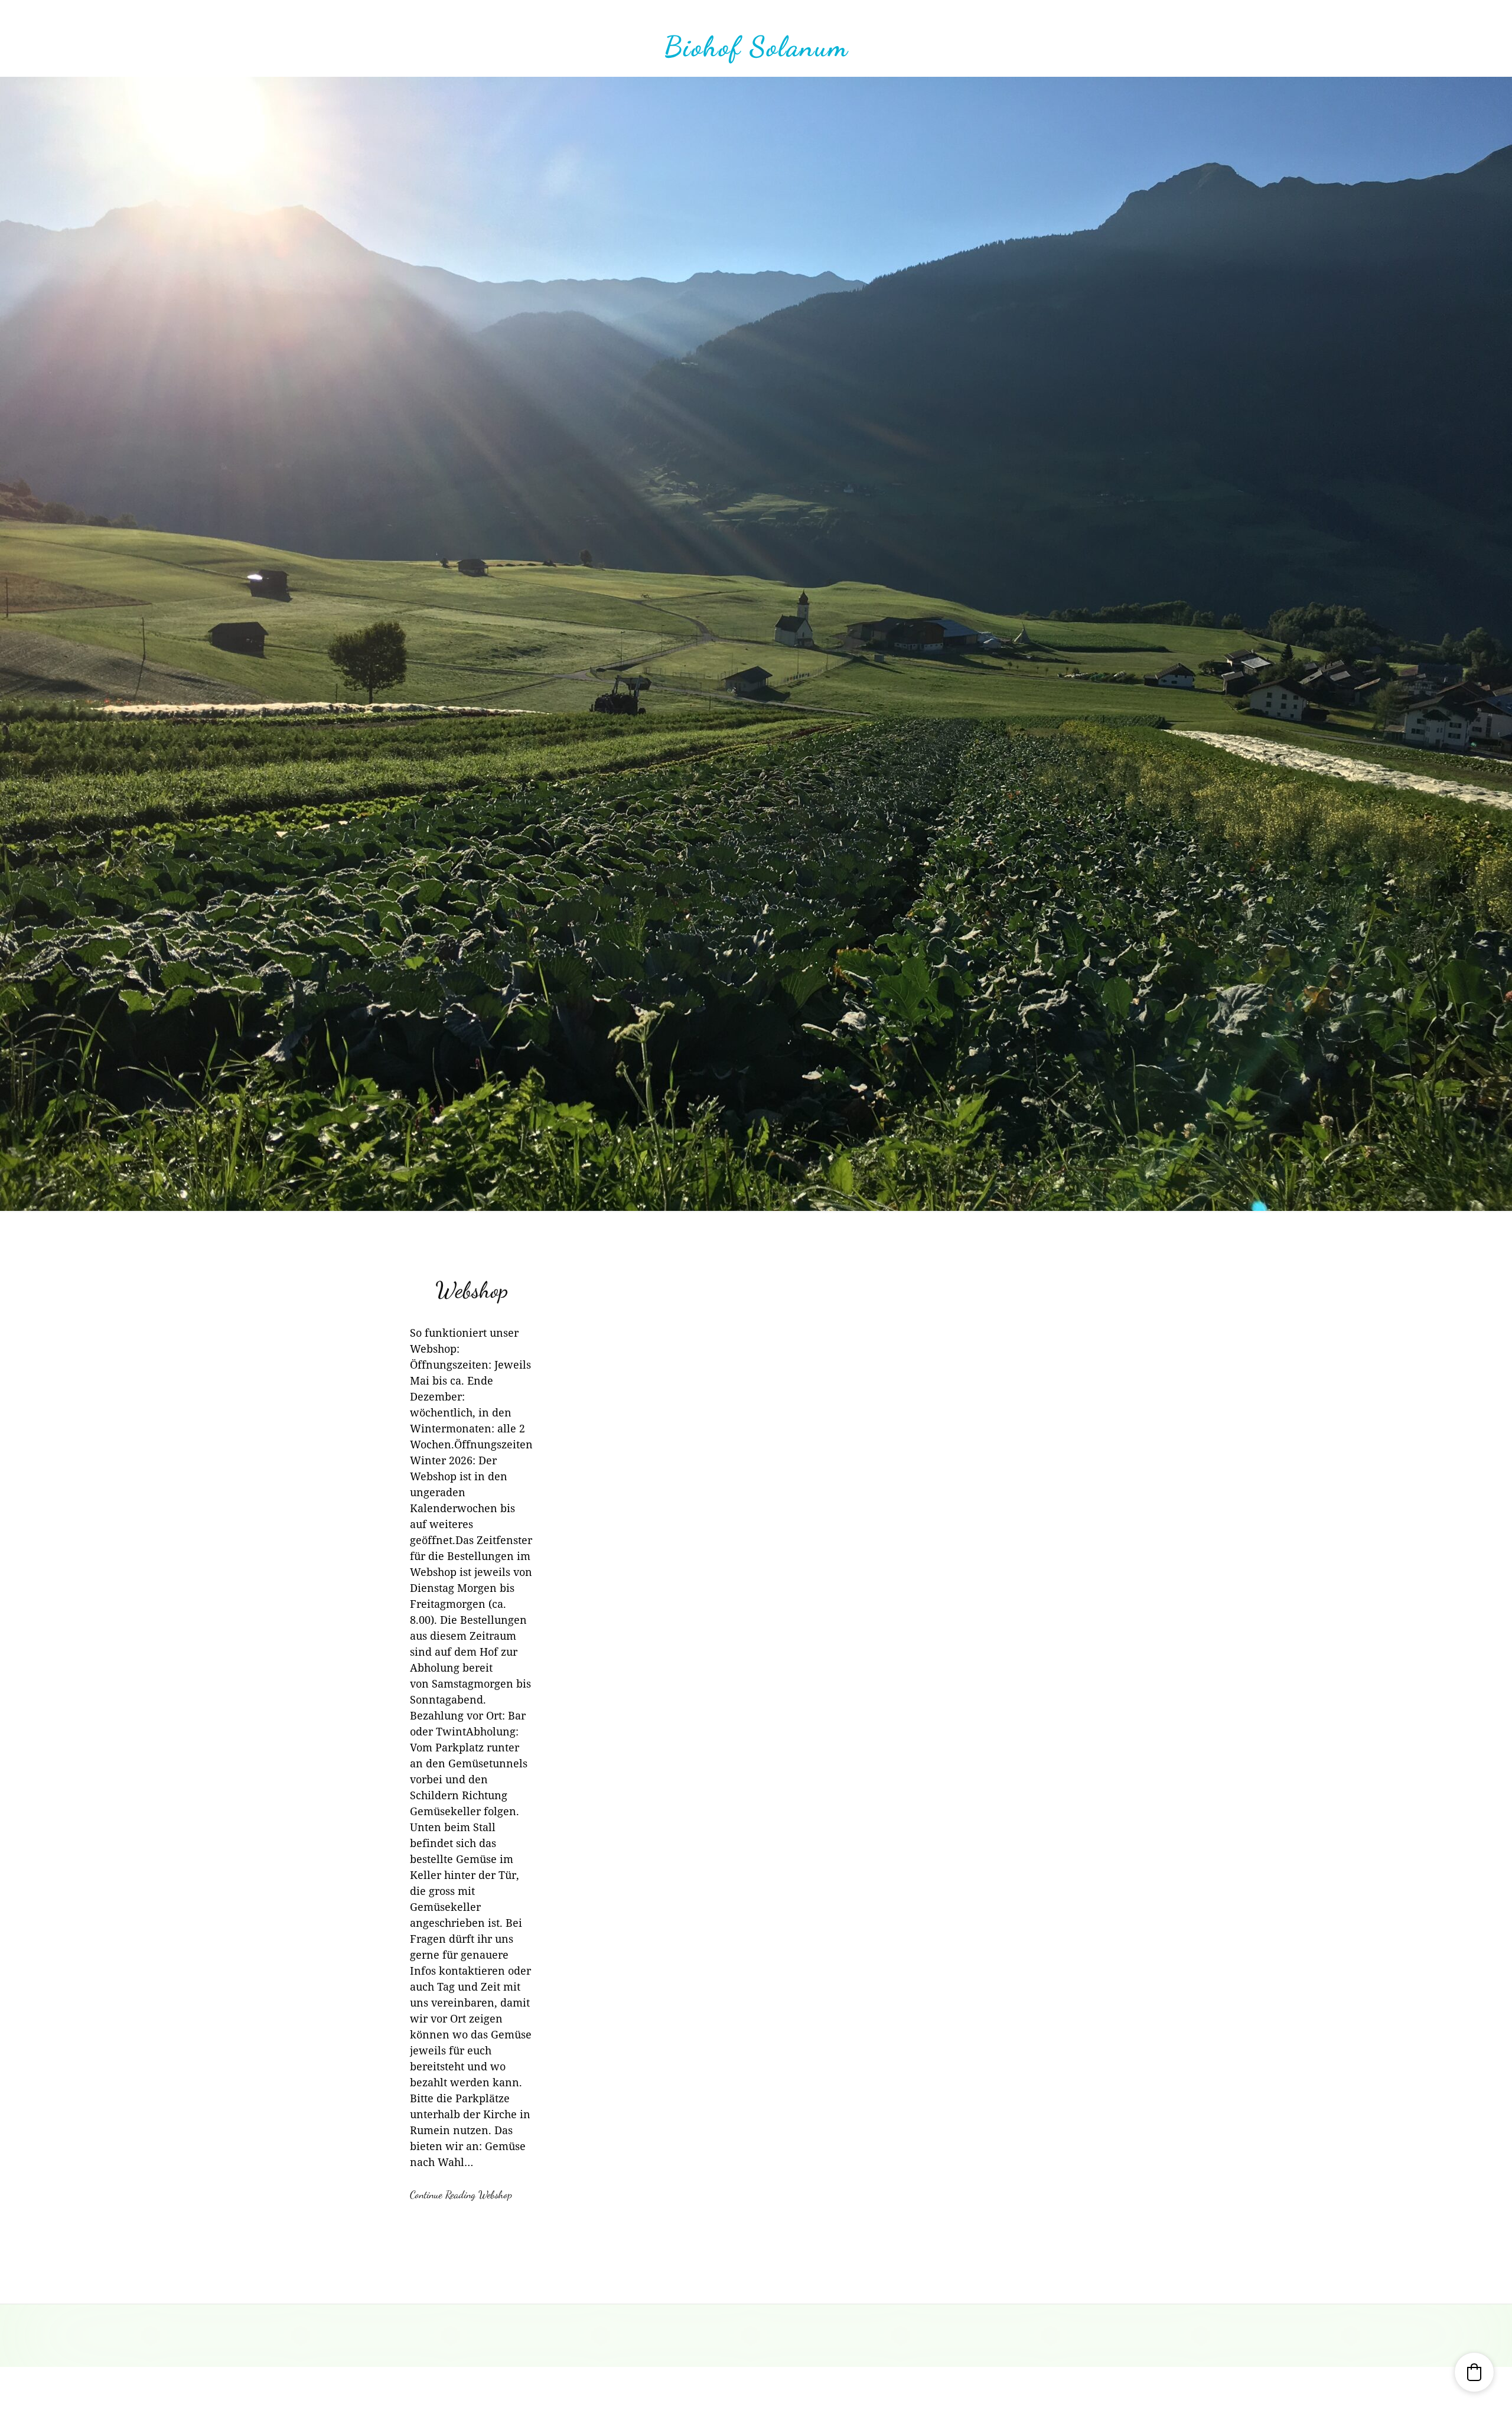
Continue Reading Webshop (461, 2194)
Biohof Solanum (756, 46)
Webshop (472, 1290)
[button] (1474, 2372)
